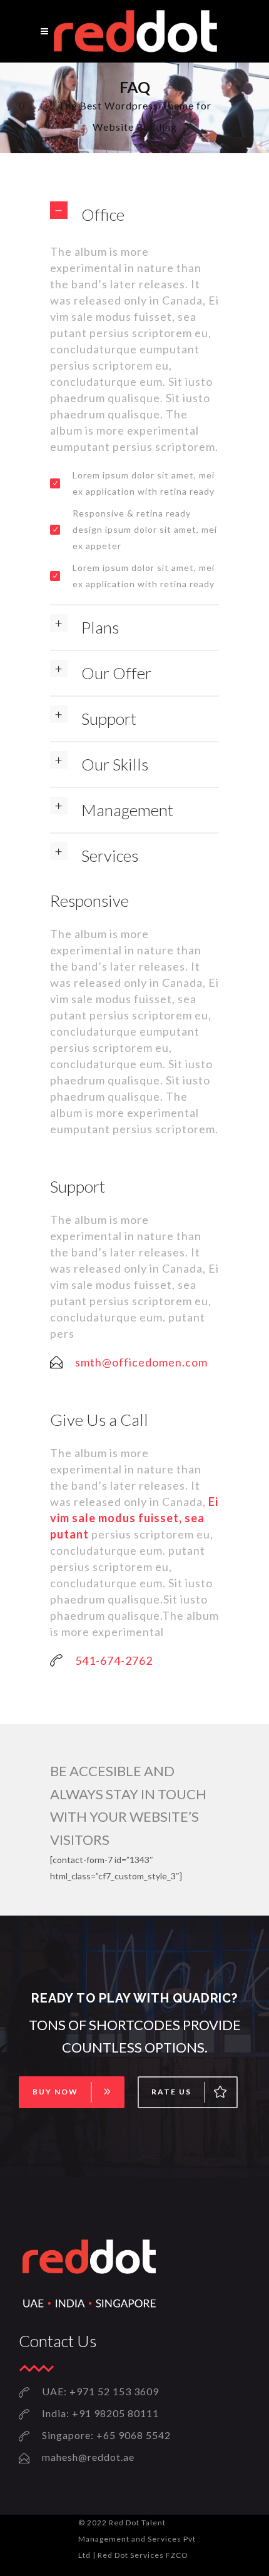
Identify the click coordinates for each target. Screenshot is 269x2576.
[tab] (134, 215)
